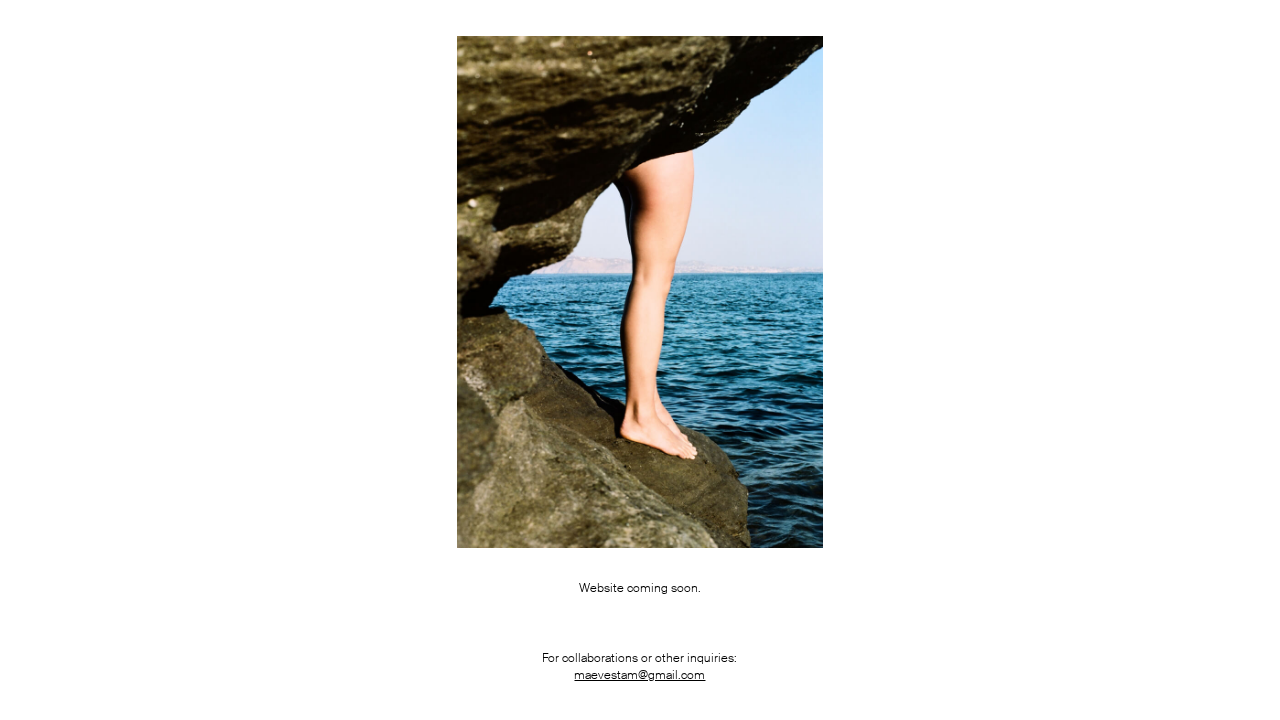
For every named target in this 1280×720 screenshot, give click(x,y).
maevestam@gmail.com (639, 675)
